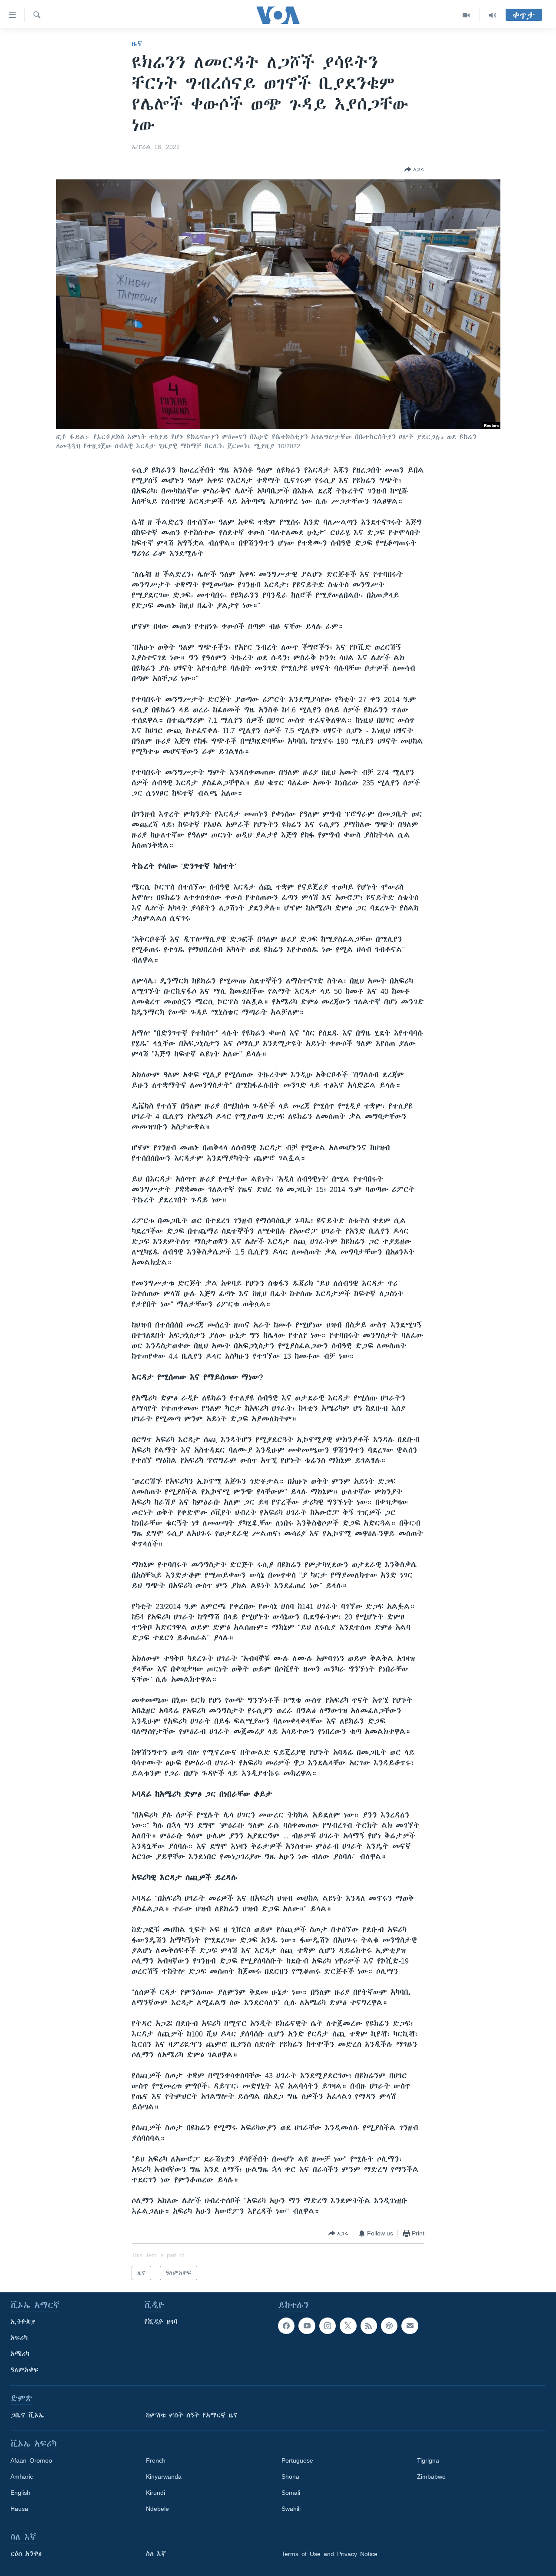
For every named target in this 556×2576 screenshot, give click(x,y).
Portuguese (297, 2460)
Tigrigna (428, 2460)
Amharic (22, 2477)
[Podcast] (389, 2326)
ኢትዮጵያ (23, 2322)
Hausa (19, 2509)
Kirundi (156, 2493)
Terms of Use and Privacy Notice (329, 2554)
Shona (290, 2477)
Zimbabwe (431, 2477)
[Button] (414, 169)
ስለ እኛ (156, 2554)
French (156, 2460)
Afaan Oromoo (31, 2460)
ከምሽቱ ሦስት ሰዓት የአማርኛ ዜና (192, 2415)
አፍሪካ (19, 2338)
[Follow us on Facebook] (286, 2326)
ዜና (137, 43)
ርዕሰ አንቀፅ (26, 2554)
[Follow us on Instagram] (328, 2326)
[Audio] (493, 15)
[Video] (466, 15)
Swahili (291, 2509)
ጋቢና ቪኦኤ (27, 2415)
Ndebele (157, 2509)
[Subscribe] (410, 2326)
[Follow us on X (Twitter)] (348, 2326)
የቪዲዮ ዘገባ (161, 2322)
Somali (291, 2493)
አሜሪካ (20, 2354)
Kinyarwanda (164, 2477)
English (20, 2493)
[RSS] (369, 2326)
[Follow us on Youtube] (307, 2326)
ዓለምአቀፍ (25, 2370)
